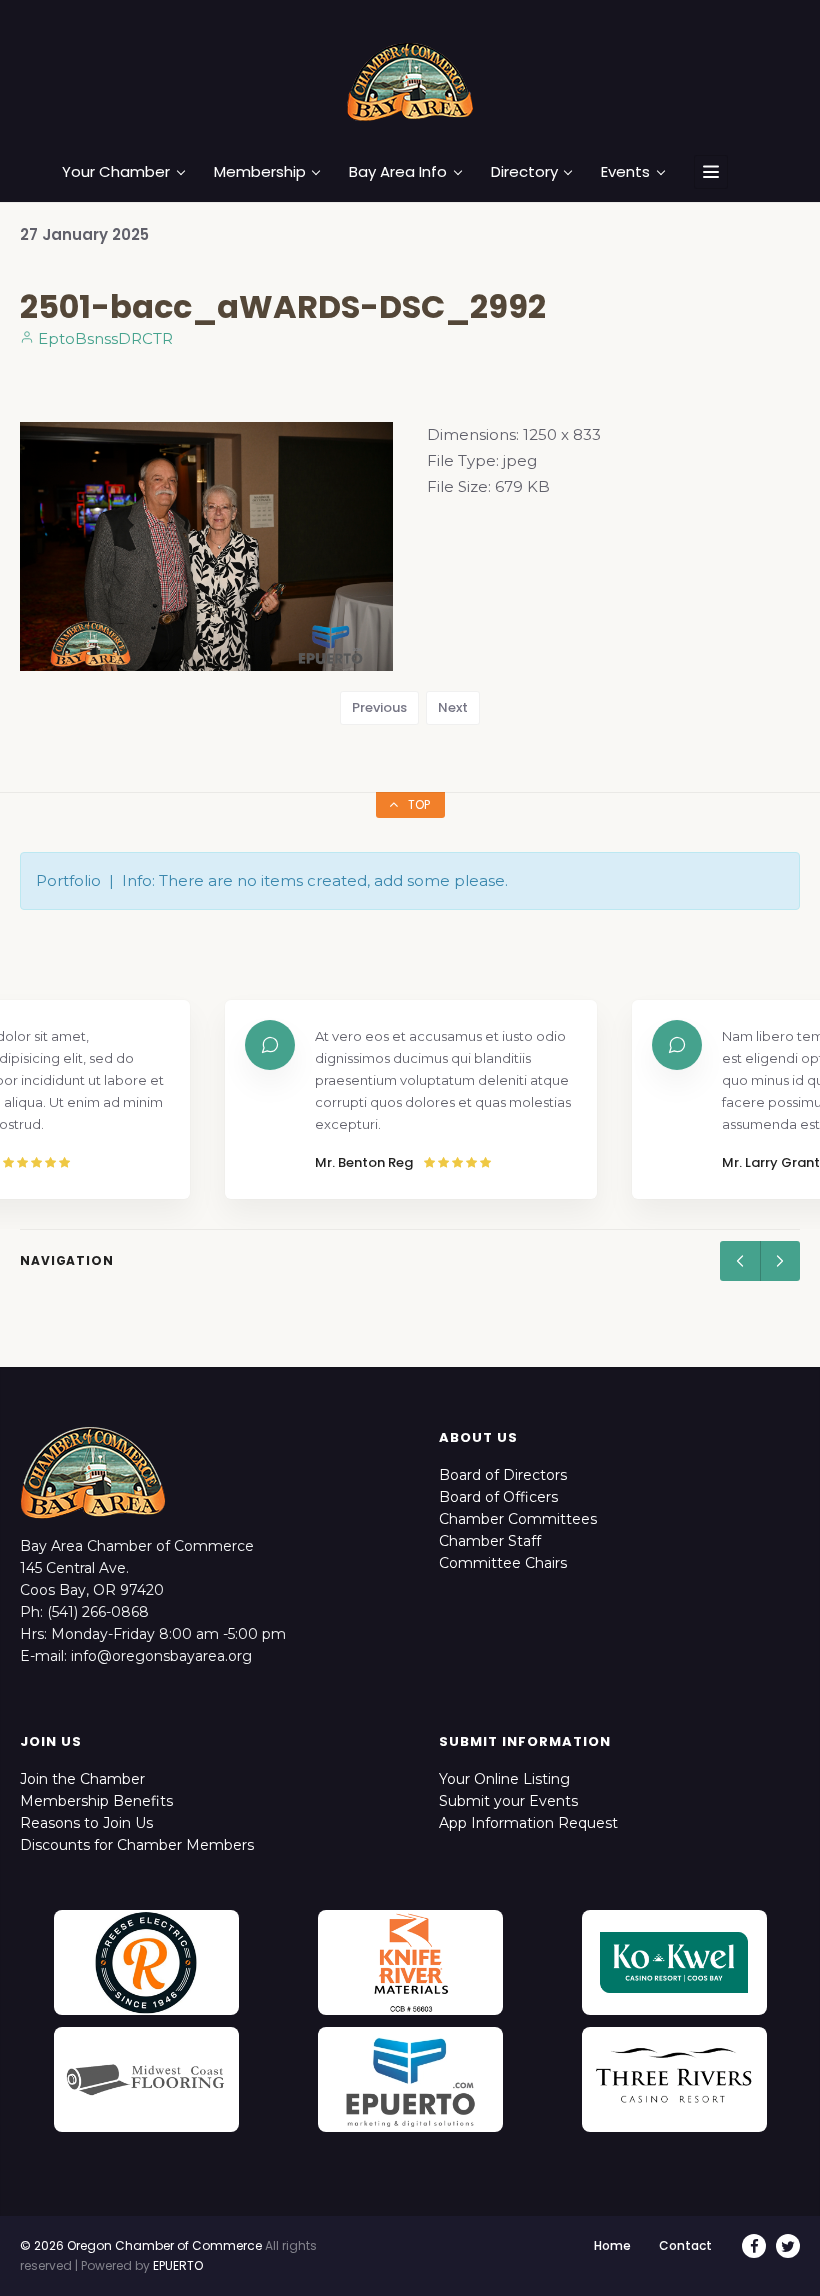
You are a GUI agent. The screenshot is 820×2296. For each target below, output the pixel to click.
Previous (379, 707)
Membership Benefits (96, 1801)
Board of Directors (503, 1475)
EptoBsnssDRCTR (103, 338)
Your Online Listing (504, 1779)
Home (612, 2245)
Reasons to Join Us (86, 1823)
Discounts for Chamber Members (137, 1845)
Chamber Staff (490, 1541)
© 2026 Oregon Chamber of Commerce (141, 2245)
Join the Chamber (82, 1779)
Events (625, 172)
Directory (524, 172)
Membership (260, 172)
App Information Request (528, 1823)
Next (453, 707)
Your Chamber (116, 172)
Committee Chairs (503, 1563)
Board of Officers (498, 1497)
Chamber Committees (518, 1519)
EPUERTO (178, 2265)
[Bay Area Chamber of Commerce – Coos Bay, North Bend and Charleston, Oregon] (410, 81)
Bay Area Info (398, 172)
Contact (685, 2245)
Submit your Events (508, 1801)
